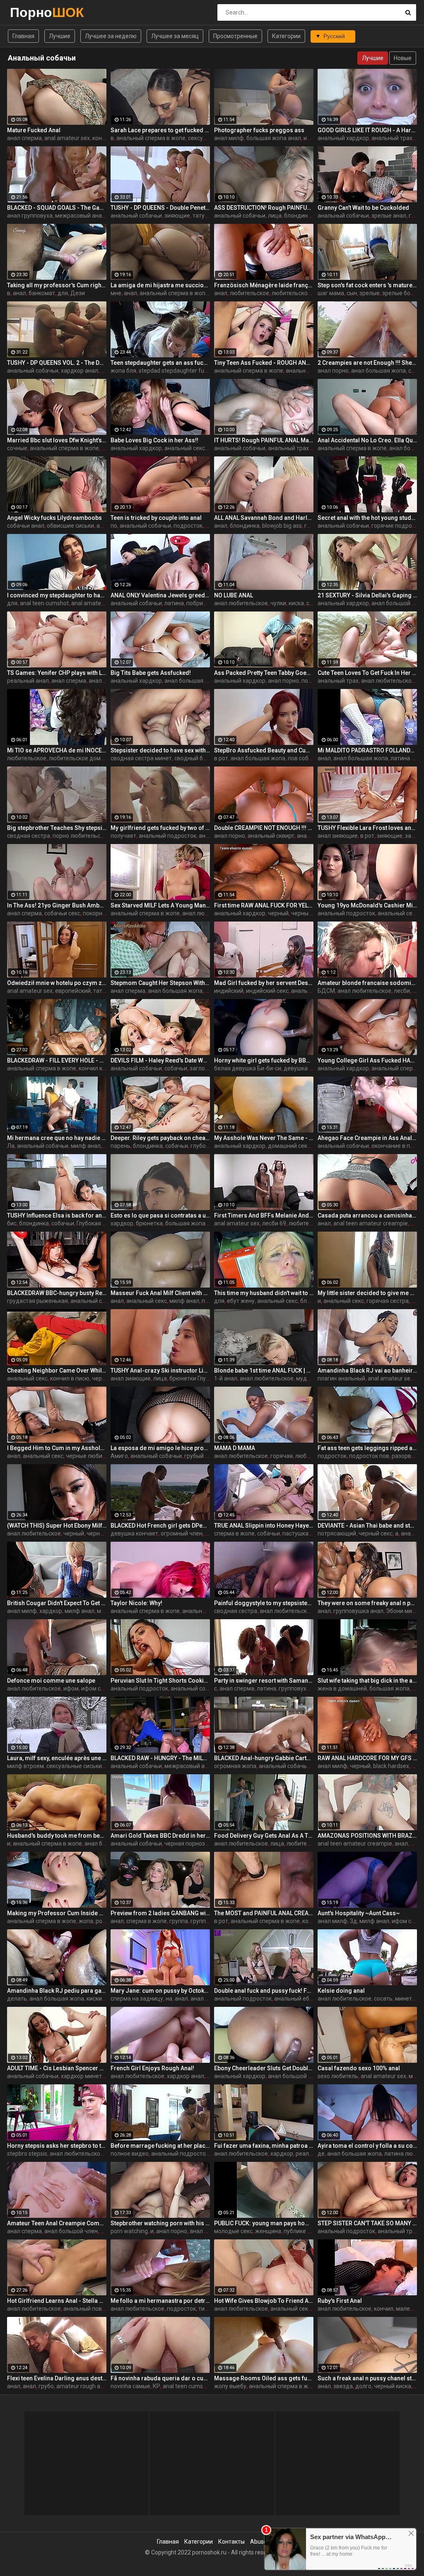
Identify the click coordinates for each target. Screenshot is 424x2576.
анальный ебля (295, 1999)
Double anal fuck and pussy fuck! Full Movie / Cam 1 (264, 1991)
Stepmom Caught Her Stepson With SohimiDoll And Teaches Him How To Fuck (160, 983)
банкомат (42, 293)
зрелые (370, 293)
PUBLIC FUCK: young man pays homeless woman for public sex (264, 2223)
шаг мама (331, 293)
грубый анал (201, 1456)
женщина (268, 2231)
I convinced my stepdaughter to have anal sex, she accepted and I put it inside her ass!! (57, 595)
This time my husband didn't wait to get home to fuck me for (264, 1293)
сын (352, 293)
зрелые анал (389, 216)
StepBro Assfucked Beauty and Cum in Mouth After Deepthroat (264, 750)
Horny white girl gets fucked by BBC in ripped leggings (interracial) (264, 1060)
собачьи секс (62, 913)
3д (353, 1921)
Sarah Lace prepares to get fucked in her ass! (160, 130)
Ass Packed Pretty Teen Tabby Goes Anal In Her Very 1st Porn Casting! (264, 673)
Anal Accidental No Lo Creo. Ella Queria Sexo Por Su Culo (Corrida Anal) (367, 440)
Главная (23, 36)
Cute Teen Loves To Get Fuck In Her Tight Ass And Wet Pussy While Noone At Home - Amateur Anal (367, 673)
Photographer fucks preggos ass (259, 130)
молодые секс (233, 2231)
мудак (305, 1378)
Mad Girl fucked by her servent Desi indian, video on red (264, 983)
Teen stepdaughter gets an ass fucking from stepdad (160, 363)
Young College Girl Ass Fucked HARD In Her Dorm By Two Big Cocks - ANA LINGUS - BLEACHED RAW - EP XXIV (367, 1060)
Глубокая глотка (99, 1223)
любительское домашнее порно (93, 758)
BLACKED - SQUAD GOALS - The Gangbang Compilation (57, 208)
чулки (278, 603)
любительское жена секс (306, 293)
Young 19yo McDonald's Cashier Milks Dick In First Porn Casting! (367, 905)
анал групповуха (30, 216)
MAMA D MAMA (235, 1448)
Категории (286, 36)
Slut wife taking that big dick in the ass (367, 1681)
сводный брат (193, 758)
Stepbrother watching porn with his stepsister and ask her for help (160, 2223)
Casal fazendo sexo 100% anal (359, 2068)
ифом (311, 138)
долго (363, 2386)
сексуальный (206, 138)
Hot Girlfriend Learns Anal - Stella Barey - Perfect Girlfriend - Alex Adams (57, 2301)
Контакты (231, 2542)
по (114, 526)
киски (94, 1999)
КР (157, 2386)
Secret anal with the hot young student (367, 518)
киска (296, 603)
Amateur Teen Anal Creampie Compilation (57, 2223)
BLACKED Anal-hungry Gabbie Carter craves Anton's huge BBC (264, 1758)
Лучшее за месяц (175, 36)
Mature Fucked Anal (34, 130)
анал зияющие (338, 836)
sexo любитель (338, 2076)
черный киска (393, 2386)
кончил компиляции (106, 1068)
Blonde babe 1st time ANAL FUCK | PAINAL (264, 1370)
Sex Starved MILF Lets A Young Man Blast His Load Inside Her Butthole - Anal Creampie (160, 905)
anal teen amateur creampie (371, 1223)
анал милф (229, 138)
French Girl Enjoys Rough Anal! (152, 2068)
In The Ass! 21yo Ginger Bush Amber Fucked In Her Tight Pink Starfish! (57, 905)
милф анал (86, 1146)
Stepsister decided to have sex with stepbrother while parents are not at (160, 750)
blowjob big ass (282, 526)
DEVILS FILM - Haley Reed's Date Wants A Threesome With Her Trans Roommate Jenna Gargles (160, 1060)
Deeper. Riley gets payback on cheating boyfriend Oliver (160, 1138)
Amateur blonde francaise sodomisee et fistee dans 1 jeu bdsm (367, 983)
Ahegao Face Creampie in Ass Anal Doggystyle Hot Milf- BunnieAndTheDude (367, 1138)
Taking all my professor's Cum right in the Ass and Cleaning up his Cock (57, 285)
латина (174, 603)
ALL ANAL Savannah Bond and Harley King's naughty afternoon (264, 518)
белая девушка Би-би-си (248, 1068)
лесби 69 (274, 1223)
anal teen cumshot (44, 603)
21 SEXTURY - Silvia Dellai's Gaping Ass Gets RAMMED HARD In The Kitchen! (367, 595)
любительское (249, 293)
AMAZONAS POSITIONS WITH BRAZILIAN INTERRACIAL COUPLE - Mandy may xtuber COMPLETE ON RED (367, 1836)
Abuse (259, 2542)
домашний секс (289, 1146)
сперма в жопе (234, 1533)
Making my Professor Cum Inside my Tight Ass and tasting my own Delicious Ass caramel (57, 1913)
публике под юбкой (310, 2231)
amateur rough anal (82, 2386)
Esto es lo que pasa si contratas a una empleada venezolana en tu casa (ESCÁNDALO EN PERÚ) (160, 1215)
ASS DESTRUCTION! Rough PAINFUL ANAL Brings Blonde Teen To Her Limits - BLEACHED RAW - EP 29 (264, 208)
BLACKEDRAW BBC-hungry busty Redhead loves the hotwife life (57, 1293)
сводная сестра (29, 836)
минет (105, 1611)
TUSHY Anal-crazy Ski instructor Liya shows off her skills (160, 1370)
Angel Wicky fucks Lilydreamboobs (54, 518)
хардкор (122, 1223)
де (321, 2154)
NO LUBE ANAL (234, 595)
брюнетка (149, 1223)
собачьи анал (26, 526)
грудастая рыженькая (37, 1301)
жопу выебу (230, 2386)
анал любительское (241, 603)
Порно (32, 12)
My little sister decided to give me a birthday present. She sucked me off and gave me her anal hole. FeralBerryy (367, 1293)
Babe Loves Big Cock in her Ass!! (154, 440)
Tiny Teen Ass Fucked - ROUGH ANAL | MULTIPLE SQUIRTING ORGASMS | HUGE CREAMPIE (264, 363)
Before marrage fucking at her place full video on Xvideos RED (160, 2146)
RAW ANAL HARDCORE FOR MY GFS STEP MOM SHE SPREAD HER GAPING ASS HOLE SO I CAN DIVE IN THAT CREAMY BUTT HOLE (367, 1758)
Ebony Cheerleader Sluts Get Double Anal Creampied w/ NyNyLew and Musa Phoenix (264, 2068)
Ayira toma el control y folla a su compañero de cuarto (367, 2146)
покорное (96, 913)
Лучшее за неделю (111, 36)
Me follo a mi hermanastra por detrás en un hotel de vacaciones (160, 2301)
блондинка (299, 216)
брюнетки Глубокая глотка (205, 1378)
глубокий (203, 1146)
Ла (11, 1146)
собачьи (176, 1068)
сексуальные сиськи (74, 1766)
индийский (229, 991)
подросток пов (369, 1456)
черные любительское (96, 1456)
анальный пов (83, 2309)
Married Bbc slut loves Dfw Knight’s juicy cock (57, 440)
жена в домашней (342, 1688)
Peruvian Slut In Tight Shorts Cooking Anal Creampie (160, 1681)
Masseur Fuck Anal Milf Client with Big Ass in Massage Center (160, 1293)
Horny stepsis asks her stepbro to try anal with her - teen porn (57, 2146)
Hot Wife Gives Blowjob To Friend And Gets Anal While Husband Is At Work (264, 2301)
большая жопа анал (274, 138)
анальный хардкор (343, 138)
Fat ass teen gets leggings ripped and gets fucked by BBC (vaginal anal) (367, 1448)
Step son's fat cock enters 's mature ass (367, 285)
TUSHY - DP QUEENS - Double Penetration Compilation (160, 208)
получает (123, 836)
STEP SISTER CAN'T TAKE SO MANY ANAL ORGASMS (367, 2223)
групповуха (294, 1688)
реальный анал (28, 681)
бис (12, 1223)
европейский (73, 991)
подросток (188, 526)
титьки (208, 2309)
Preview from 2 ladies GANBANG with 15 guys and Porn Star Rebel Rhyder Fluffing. (160, 1913)
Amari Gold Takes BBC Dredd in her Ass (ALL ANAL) (160, 1836)
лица (275, 216)
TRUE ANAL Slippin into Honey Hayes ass (264, 1526)
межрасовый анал (80, 216)
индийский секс (267, 991)
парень (120, 1146)
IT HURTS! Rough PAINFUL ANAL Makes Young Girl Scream (264, 440)
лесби (402, 991)
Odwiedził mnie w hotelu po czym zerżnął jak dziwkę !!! (57, 983)
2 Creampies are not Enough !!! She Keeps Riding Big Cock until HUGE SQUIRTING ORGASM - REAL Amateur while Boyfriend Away (367, 363)
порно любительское (81, 836)
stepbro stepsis (27, 2154)
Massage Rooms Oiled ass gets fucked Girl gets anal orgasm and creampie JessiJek (264, 2378)
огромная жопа (235, 1766)
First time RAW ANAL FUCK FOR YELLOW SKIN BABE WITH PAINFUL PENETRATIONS (264, 905)
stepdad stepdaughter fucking (178, 371)
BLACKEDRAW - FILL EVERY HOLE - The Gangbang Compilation (57, 1060)
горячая (282, 1456)
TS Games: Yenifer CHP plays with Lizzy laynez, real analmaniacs (57, 673)
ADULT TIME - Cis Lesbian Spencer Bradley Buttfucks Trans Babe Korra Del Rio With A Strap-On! (57, 2068)
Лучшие (60, 36)
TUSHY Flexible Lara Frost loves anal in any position (367, 828)
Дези (78, 293)
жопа (86, 1921)
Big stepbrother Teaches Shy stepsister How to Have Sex (57, 828)
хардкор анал (79, 371)
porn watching (129, 2231)
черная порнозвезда (193, 1843)
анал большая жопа (378, 371)
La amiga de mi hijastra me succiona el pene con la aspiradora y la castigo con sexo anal (160, 285)
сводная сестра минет (141, 758)
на (169, 1999)
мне (116, 293)
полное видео (130, 2154)
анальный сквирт (271, 836)
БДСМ (326, 991)
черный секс (308, 913)
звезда (343, 2386)
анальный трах (392, 138)
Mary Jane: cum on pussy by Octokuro (160, 1991)
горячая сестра (388, 1301)
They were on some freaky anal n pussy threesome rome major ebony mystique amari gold (367, 1603)
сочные (17, 448)
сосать (383, 1999)
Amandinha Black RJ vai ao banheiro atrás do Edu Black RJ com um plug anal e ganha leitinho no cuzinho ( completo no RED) (367, 1370)
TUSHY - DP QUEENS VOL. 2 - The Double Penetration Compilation (57, 363)
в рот (221, 758)
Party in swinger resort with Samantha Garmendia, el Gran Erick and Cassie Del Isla (264, 1681)
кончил (102, 138)
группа (179, 1921)
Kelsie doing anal (341, 1991)
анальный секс (185, 448)
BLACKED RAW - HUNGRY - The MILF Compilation (160, 1758)
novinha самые (130, 2386)
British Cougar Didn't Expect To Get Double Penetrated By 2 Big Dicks (57, 1603)
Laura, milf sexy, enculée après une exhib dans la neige (57, 1758)
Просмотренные (235, 36)
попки (210, 1301)
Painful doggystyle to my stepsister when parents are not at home (264, 1603)
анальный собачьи (136, 216)
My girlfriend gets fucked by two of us (160, 828)
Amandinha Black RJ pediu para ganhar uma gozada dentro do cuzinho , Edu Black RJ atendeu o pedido (57, 1991)
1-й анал (226, 1378)
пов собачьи (305, 758)
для (63, 293)
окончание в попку (397, 1146)
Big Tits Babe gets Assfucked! (151, 673)
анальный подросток (167, 836)
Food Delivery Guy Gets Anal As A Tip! (264, 1836)
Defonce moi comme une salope (51, 1681)
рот (100, 1921)
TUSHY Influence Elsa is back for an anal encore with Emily (57, 1215)
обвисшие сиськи (70, 526)
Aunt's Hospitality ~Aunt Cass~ (359, 1913)
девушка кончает (307, 1068)
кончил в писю (70, 1378)
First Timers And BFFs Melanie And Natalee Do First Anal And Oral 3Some (264, 1215)
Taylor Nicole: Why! (136, 1603)
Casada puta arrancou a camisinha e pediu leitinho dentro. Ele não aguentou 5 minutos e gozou (367, 1215)
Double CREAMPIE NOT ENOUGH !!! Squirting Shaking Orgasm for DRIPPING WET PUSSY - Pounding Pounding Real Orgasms (264, 828)
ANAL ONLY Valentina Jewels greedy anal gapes (160, 595)
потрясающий (337, 1533)
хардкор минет (81, 2076)
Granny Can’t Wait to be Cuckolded (363, 208)
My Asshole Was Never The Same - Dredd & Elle (264, 1138)
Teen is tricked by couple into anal (156, 518)
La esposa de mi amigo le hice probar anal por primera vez (160, 1448)
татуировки (208, 216)
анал (19, 293)
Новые (403, 58)
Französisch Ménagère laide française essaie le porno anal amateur (264, 285)
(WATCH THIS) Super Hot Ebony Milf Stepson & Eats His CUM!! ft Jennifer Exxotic (57, 1526)
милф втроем (25, 1766)
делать (17, 1999)
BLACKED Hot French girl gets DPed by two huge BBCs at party (160, 1526)
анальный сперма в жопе (151, 138)
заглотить (204, 1068)
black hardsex (391, 1766)
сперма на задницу (137, 1999)
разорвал (405, 1456)
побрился (199, 603)
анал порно (333, 371)
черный (278, 913)
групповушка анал (358, 1611)
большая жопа (185, 1223)
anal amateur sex (67, 138)
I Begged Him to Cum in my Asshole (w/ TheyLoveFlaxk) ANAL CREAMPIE (57, 1448)
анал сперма (24, 138)
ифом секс (95, 1688)
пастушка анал (303, 1533)
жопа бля (123, 371)
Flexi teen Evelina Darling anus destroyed (57, 2378)
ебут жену (241, 1301)
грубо (46, 2386)
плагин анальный (341, 1378)
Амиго (119, 1456)
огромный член (182, 1533)
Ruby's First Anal (340, 2301)
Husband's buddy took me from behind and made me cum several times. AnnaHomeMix (57, 1836)
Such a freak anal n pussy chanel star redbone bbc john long (367, 2378)
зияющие (177, 216)
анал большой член (295, 2076)
